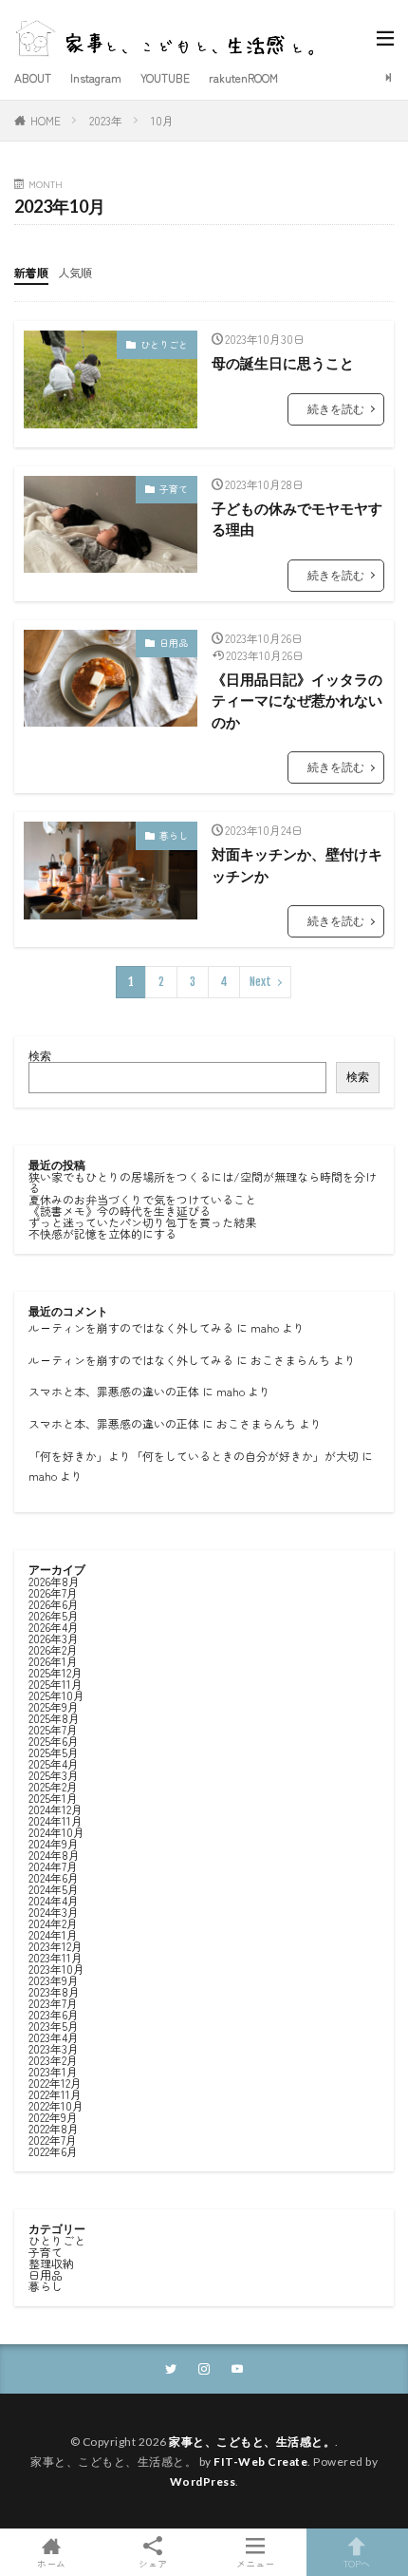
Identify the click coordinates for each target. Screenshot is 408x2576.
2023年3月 (54, 2048)
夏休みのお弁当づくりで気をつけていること (142, 1199)
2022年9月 (53, 2117)
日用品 (174, 643)
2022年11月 (55, 2094)
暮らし (174, 835)
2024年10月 (56, 1832)
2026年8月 (54, 1581)
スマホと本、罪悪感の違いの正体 (114, 1391)
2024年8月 (54, 1855)
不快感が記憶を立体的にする (102, 1233)
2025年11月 (56, 1684)
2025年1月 (53, 1798)
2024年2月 (53, 1923)
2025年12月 (56, 1672)
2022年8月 (54, 2128)
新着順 (31, 272)
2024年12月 (56, 1809)
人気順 (75, 272)
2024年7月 (53, 1866)
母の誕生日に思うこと (283, 363)
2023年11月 (56, 1957)
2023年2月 (53, 2060)
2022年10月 (56, 2105)
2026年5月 (54, 1615)
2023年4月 (54, 2037)
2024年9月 (54, 1843)
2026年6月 (54, 1604)
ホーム (51, 2562)
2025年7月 (53, 1729)
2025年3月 (54, 1775)
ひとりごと (164, 344)
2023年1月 (53, 2071)
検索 (40, 1056)
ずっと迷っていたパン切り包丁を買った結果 (142, 1222)
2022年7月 (53, 2140)
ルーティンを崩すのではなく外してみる (131, 1327)
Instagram (96, 77)
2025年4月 (54, 1763)
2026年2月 (53, 1649)
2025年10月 (56, 1695)
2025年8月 (54, 1718)
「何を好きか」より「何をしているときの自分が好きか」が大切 (194, 1456)
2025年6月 (54, 1741)
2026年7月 (53, 1592)
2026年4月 (54, 1627)
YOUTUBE (165, 77)
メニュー (255, 2562)
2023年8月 (54, 1991)
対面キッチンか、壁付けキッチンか (297, 865)
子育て (174, 489)
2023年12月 (56, 1946)
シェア (153, 2563)
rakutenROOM (243, 77)
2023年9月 (54, 1980)
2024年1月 (53, 1934)
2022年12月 (55, 2083)
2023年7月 (53, 2003)
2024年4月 (54, 1900)
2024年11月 (56, 1820)
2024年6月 (54, 1877)
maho (265, 1327)
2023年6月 (54, 2014)
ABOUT (33, 77)
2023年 (106, 120)
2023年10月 (56, 1969)
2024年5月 (54, 1889)
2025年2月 (53, 1786)
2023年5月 (54, 2026)
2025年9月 (54, 1706)
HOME (46, 120)
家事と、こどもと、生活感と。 (252, 2442)
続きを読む (336, 409)
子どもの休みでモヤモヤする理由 (297, 519)
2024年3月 (54, 1912)
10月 (162, 120)
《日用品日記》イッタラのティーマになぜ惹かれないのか (297, 701)
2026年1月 (53, 1661)
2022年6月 (53, 2151)
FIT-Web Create (260, 2462)
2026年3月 (54, 1638)
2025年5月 (54, 1752)
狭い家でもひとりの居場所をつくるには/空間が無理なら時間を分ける (203, 1182)
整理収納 (51, 2263)
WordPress (203, 2481)
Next (260, 982)
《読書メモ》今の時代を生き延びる (120, 1211)
